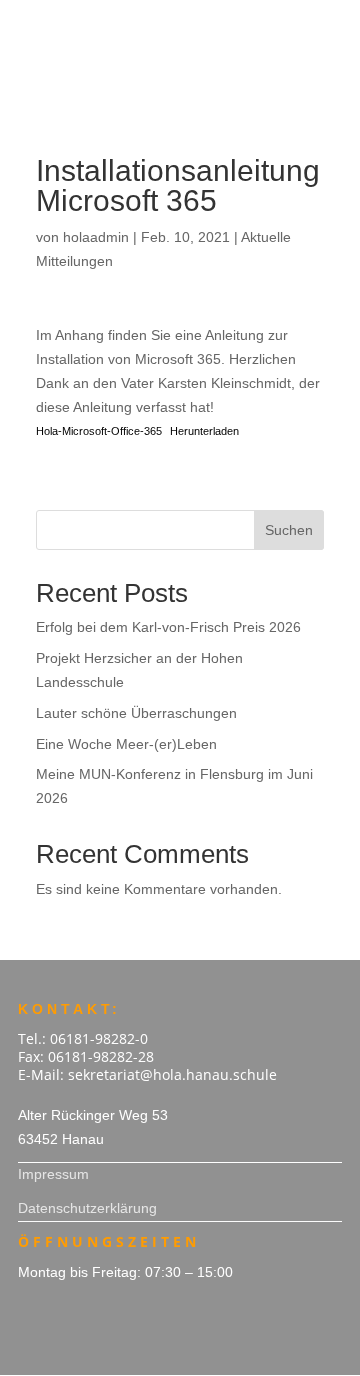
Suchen (289, 530)
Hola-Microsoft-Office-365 (99, 431)
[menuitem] (180, 24)
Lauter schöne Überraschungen (136, 713)
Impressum (53, 1174)
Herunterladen (204, 431)
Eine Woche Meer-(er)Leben (126, 744)
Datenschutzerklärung (87, 1208)
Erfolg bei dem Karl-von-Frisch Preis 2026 (168, 627)
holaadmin (96, 237)
